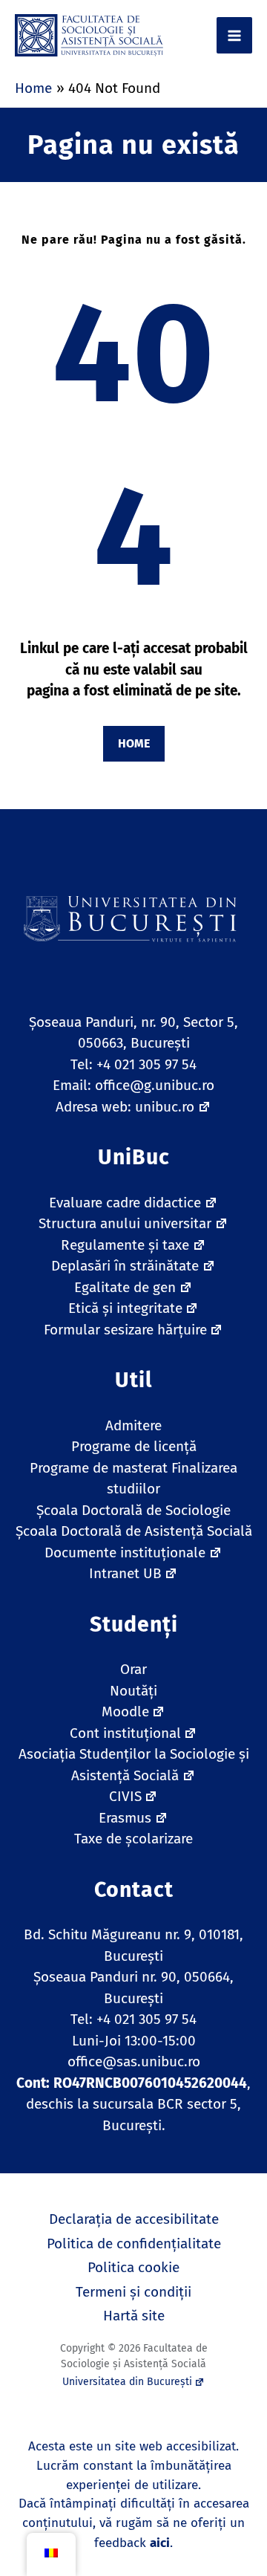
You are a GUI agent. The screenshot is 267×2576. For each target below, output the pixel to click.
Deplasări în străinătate (125, 1266)
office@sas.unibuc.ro (134, 2061)
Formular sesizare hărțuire (125, 1330)
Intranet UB (125, 1573)
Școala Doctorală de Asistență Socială (134, 1531)
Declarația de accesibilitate (134, 2219)
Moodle (125, 1712)
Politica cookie (133, 2267)
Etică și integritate (125, 1308)
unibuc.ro (165, 1107)
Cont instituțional (125, 1733)
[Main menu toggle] (235, 35)
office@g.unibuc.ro (155, 1085)
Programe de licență (134, 1446)
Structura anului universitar (125, 1223)
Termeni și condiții (133, 2292)
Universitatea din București (127, 2382)
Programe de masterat (99, 1468)
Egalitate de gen (125, 1287)
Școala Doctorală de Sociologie (133, 1510)
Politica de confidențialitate (134, 2244)
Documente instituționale (125, 1553)
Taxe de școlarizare (133, 1839)
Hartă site (134, 2316)
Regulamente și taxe (125, 1245)
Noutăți (133, 1691)
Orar (133, 1669)
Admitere (133, 1425)
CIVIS (125, 1796)
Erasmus (125, 1818)
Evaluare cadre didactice (125, 1203)
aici (160, 2543)
